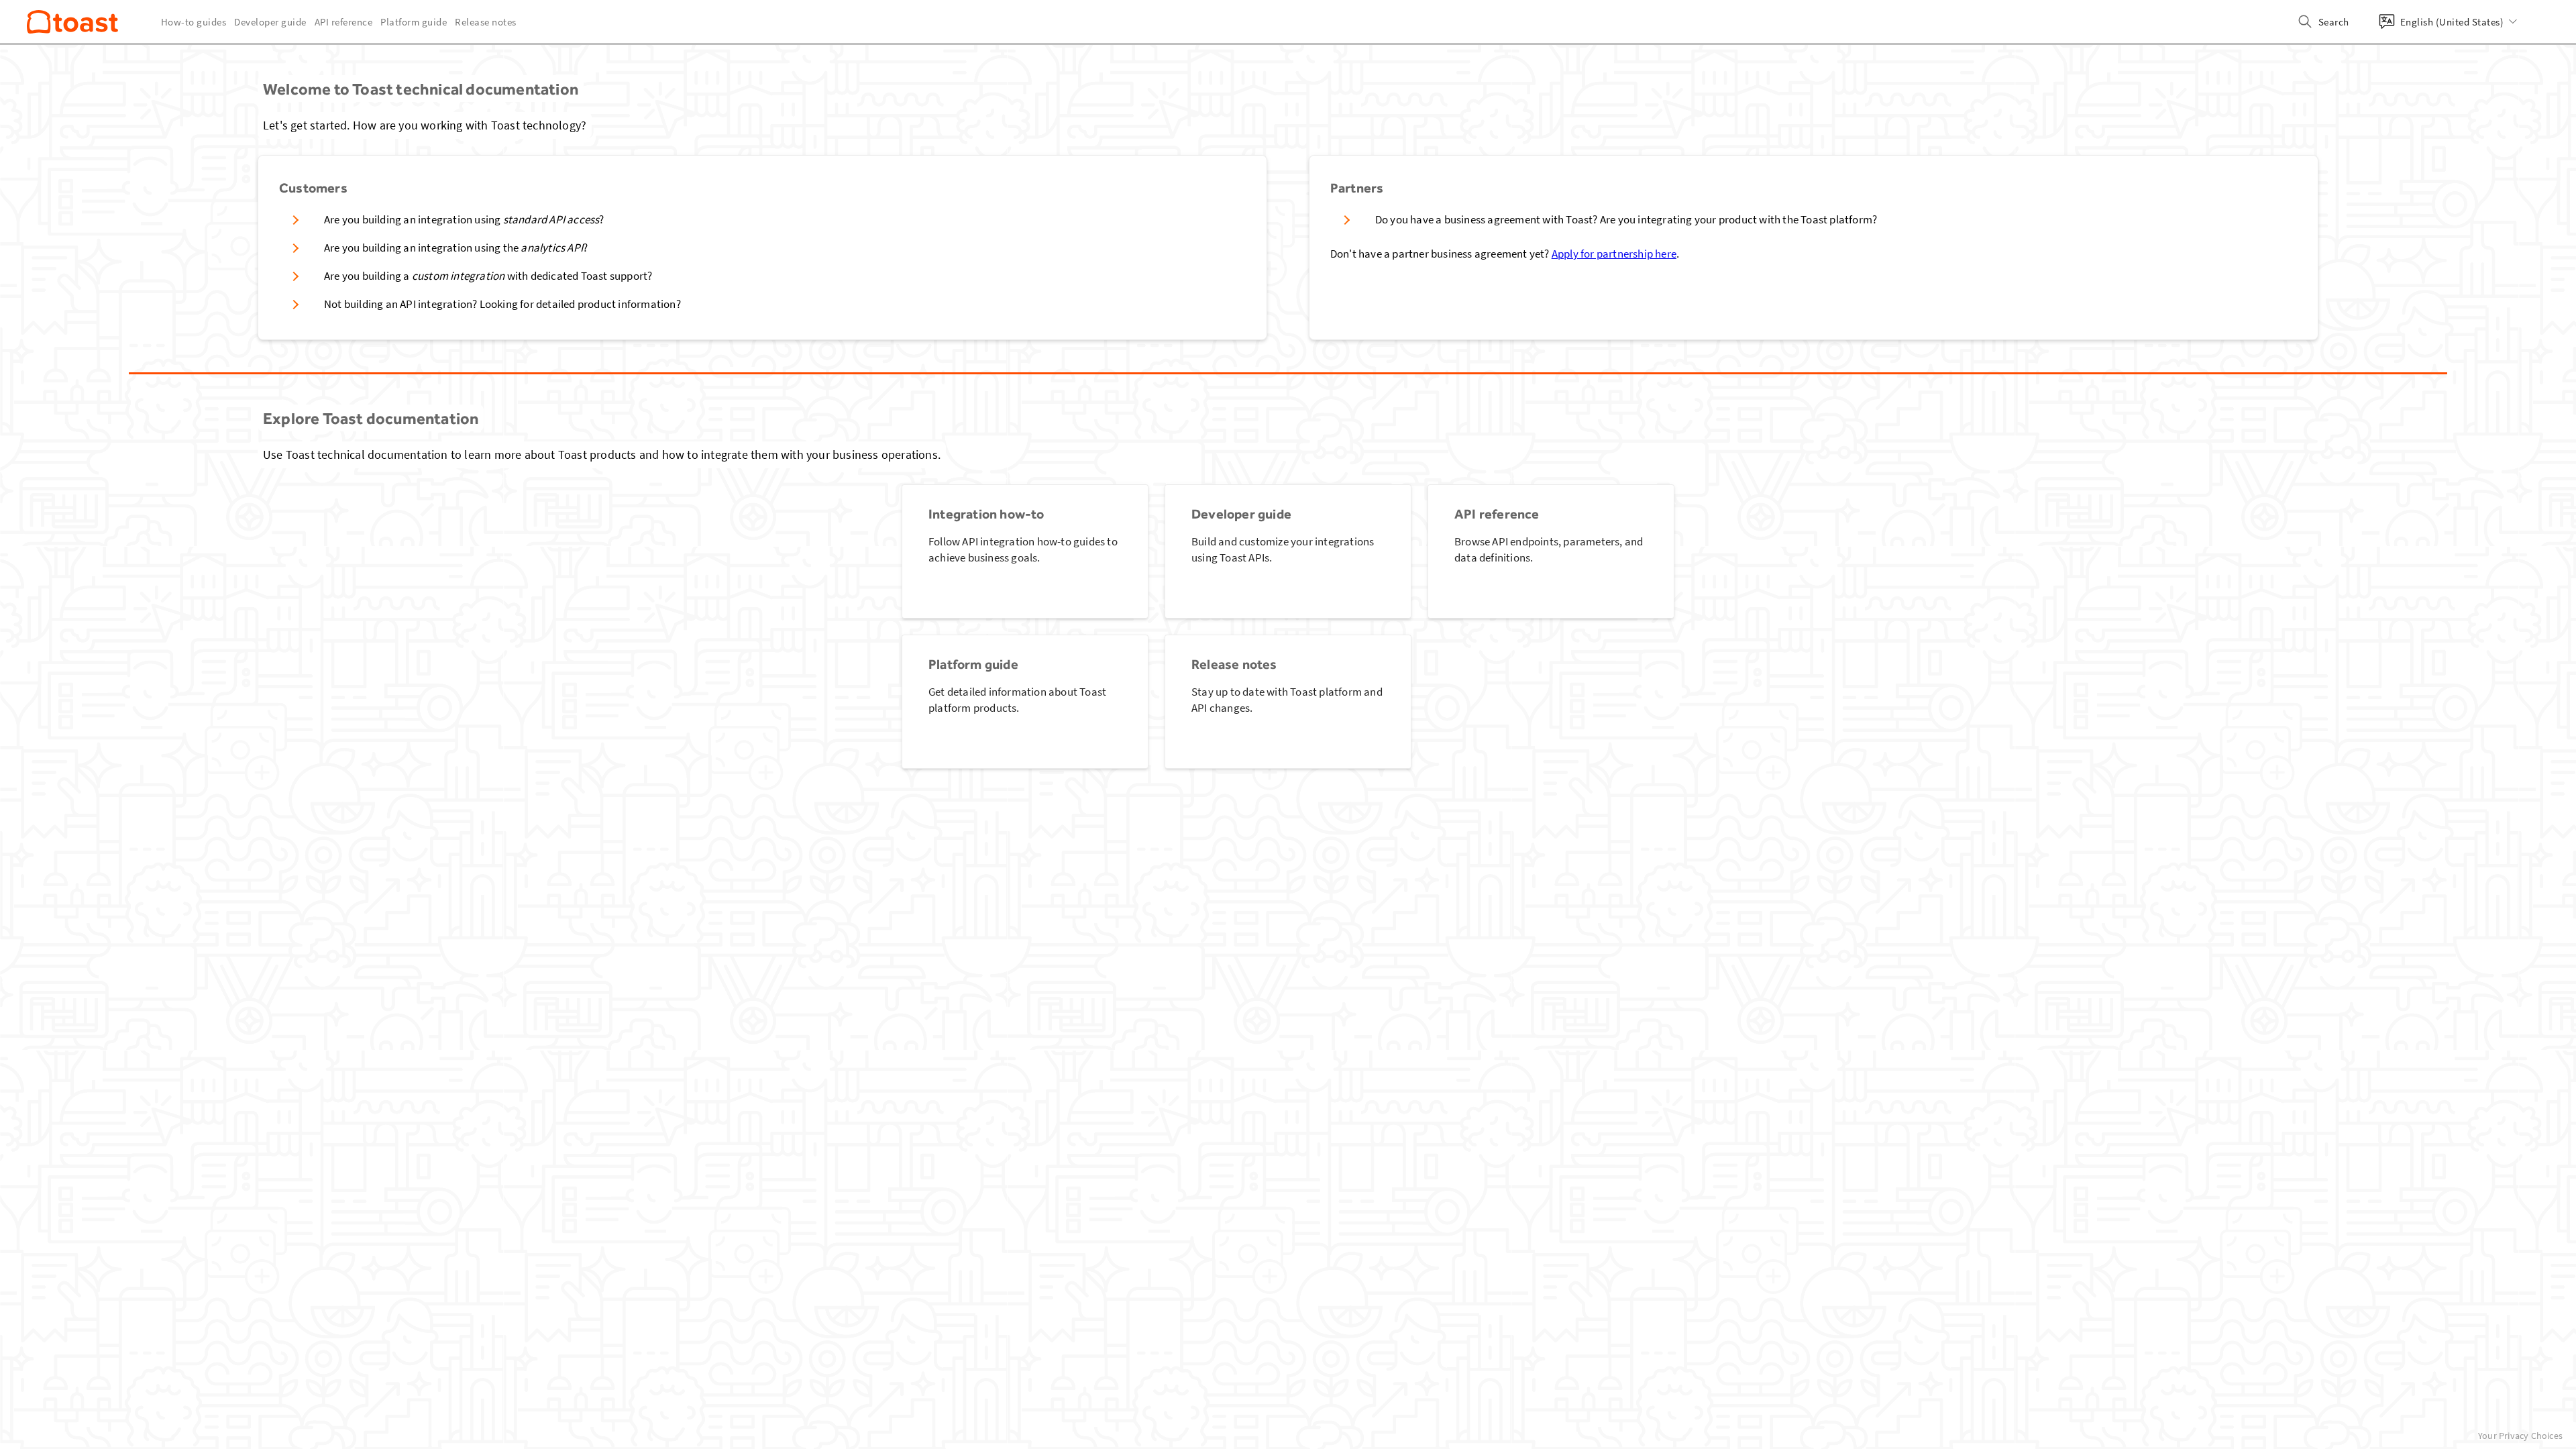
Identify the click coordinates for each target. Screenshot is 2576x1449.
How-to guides (194, 22)
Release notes (486, 22)
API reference (344, 22)
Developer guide (270, 22)
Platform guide (414, 22)
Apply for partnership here (1614, 254)
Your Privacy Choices (2520, 1436)
